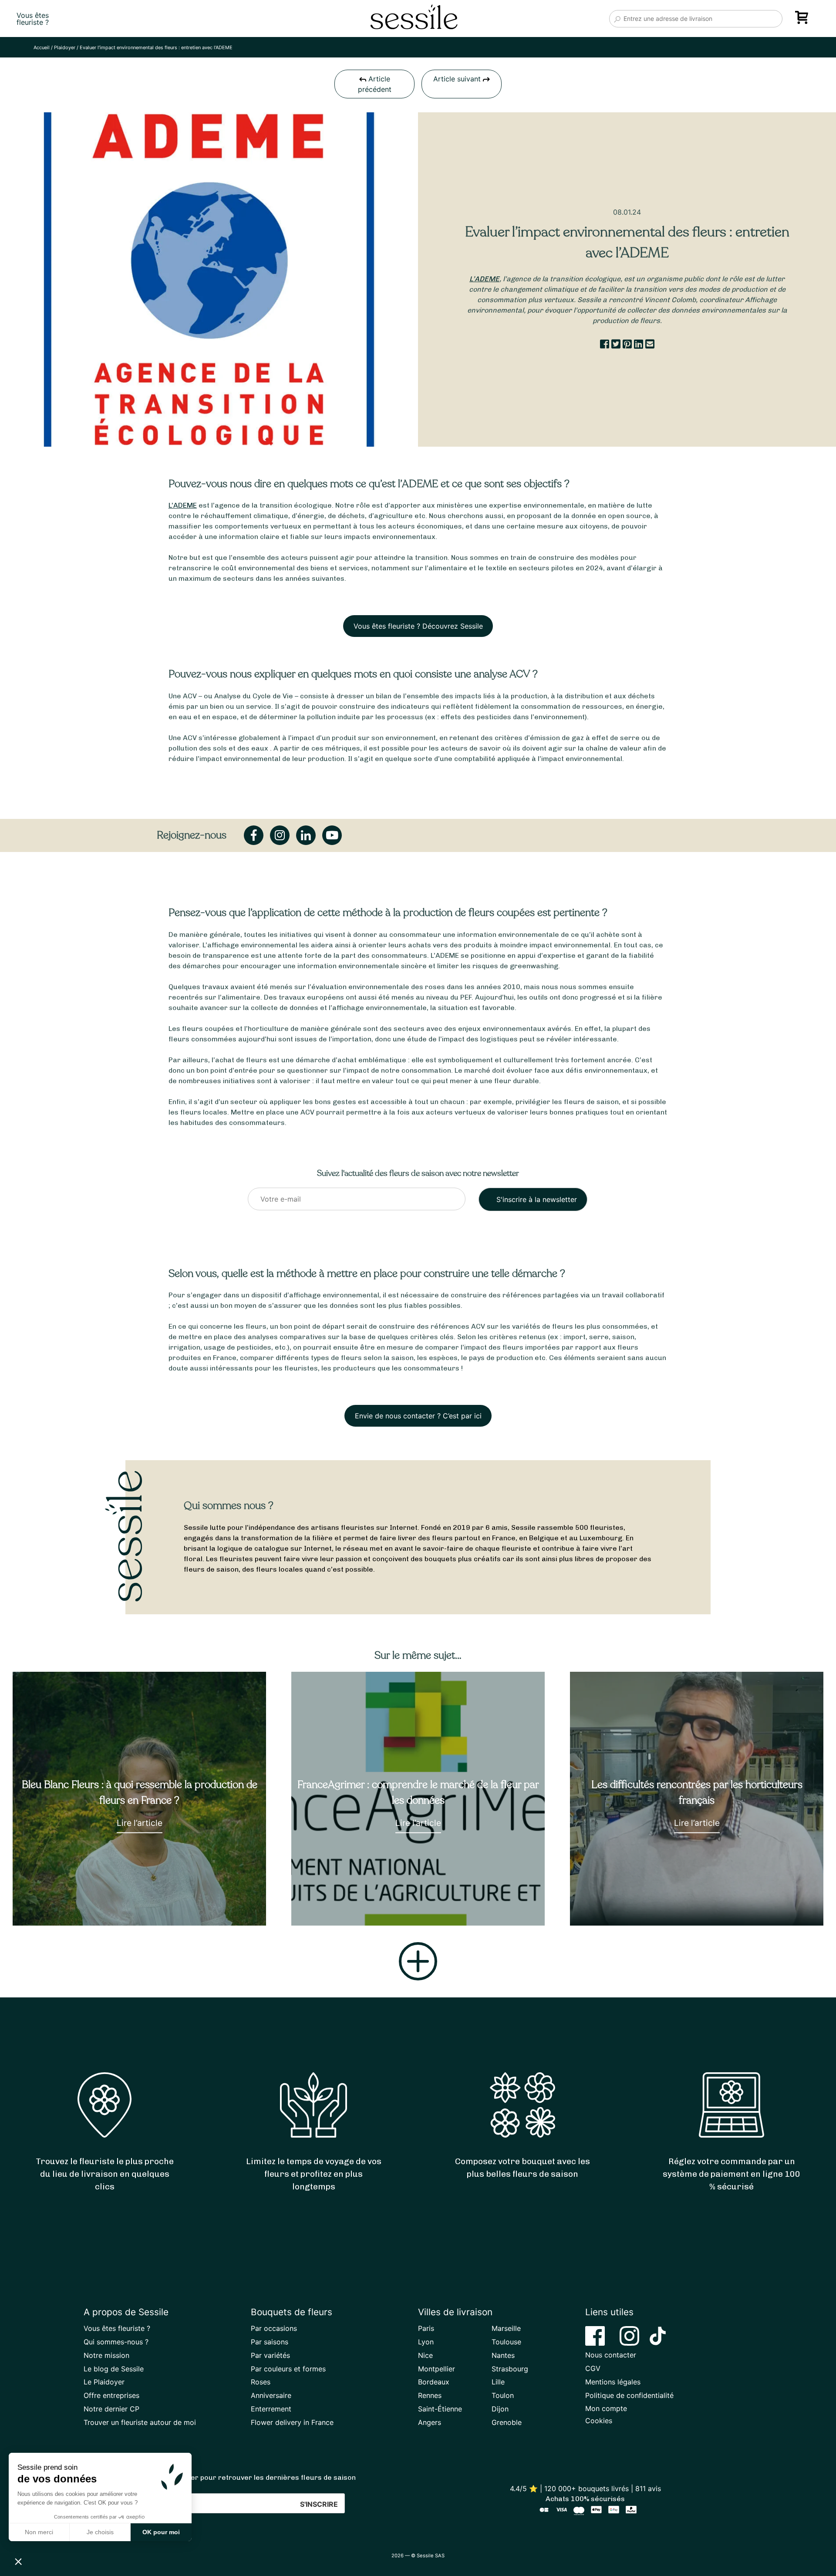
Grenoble (507, 2422)
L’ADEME (484, 279)
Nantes (503, 2355)
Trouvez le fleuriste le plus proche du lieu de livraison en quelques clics (105, 2174)
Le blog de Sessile (114, 2369)
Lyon (426, 2342)
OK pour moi (161, 2532)
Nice (425, 2355)
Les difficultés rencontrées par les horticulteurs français (697, 1792)
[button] (18, 2561)
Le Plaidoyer (104, 2382)
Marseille (506, 2328)
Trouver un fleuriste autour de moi (140, 2422)
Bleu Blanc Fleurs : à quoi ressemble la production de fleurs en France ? (140, 1792)
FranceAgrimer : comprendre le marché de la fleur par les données (418, 1792)
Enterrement (271, 2409)
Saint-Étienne (440, 2409)
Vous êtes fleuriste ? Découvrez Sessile (418, 626)
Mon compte (606, 2408)
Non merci (39, 2532)
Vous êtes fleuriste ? (117, 2328)
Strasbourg (510, 2369)
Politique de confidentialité (629, 2395)
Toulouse (506, 2342)
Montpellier (437, 2369)
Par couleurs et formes (288, 2369)
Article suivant (458, 79)
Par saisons (270, 2342)
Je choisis (100, 2532)
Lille (498, 2382)
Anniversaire (271, 2395)
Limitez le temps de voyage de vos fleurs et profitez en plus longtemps (314, 2174)
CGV (593, 2368)
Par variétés (270, 2355)
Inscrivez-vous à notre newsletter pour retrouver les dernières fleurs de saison (220, 2477)
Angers (430, 2422)
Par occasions (274, 2328)
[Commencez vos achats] (803, 20)
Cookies (599, 2421)
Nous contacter (611, 2355)
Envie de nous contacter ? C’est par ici (418, 1416)
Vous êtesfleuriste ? (33, 19)
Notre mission (106, 2355)
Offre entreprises (111, 2395)
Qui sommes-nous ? (116, 2342)
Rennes (430, 2395)
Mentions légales (613, 2382)
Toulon (503, 2395)
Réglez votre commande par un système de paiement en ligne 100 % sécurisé (731, 2174)
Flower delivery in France (292, 2422)
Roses (261, 2382)
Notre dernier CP (111, 2409)
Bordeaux (434, 2382)
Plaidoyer (65, 47)
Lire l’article (140, 1823)
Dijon (500, 2409)
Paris (426, 2328)
